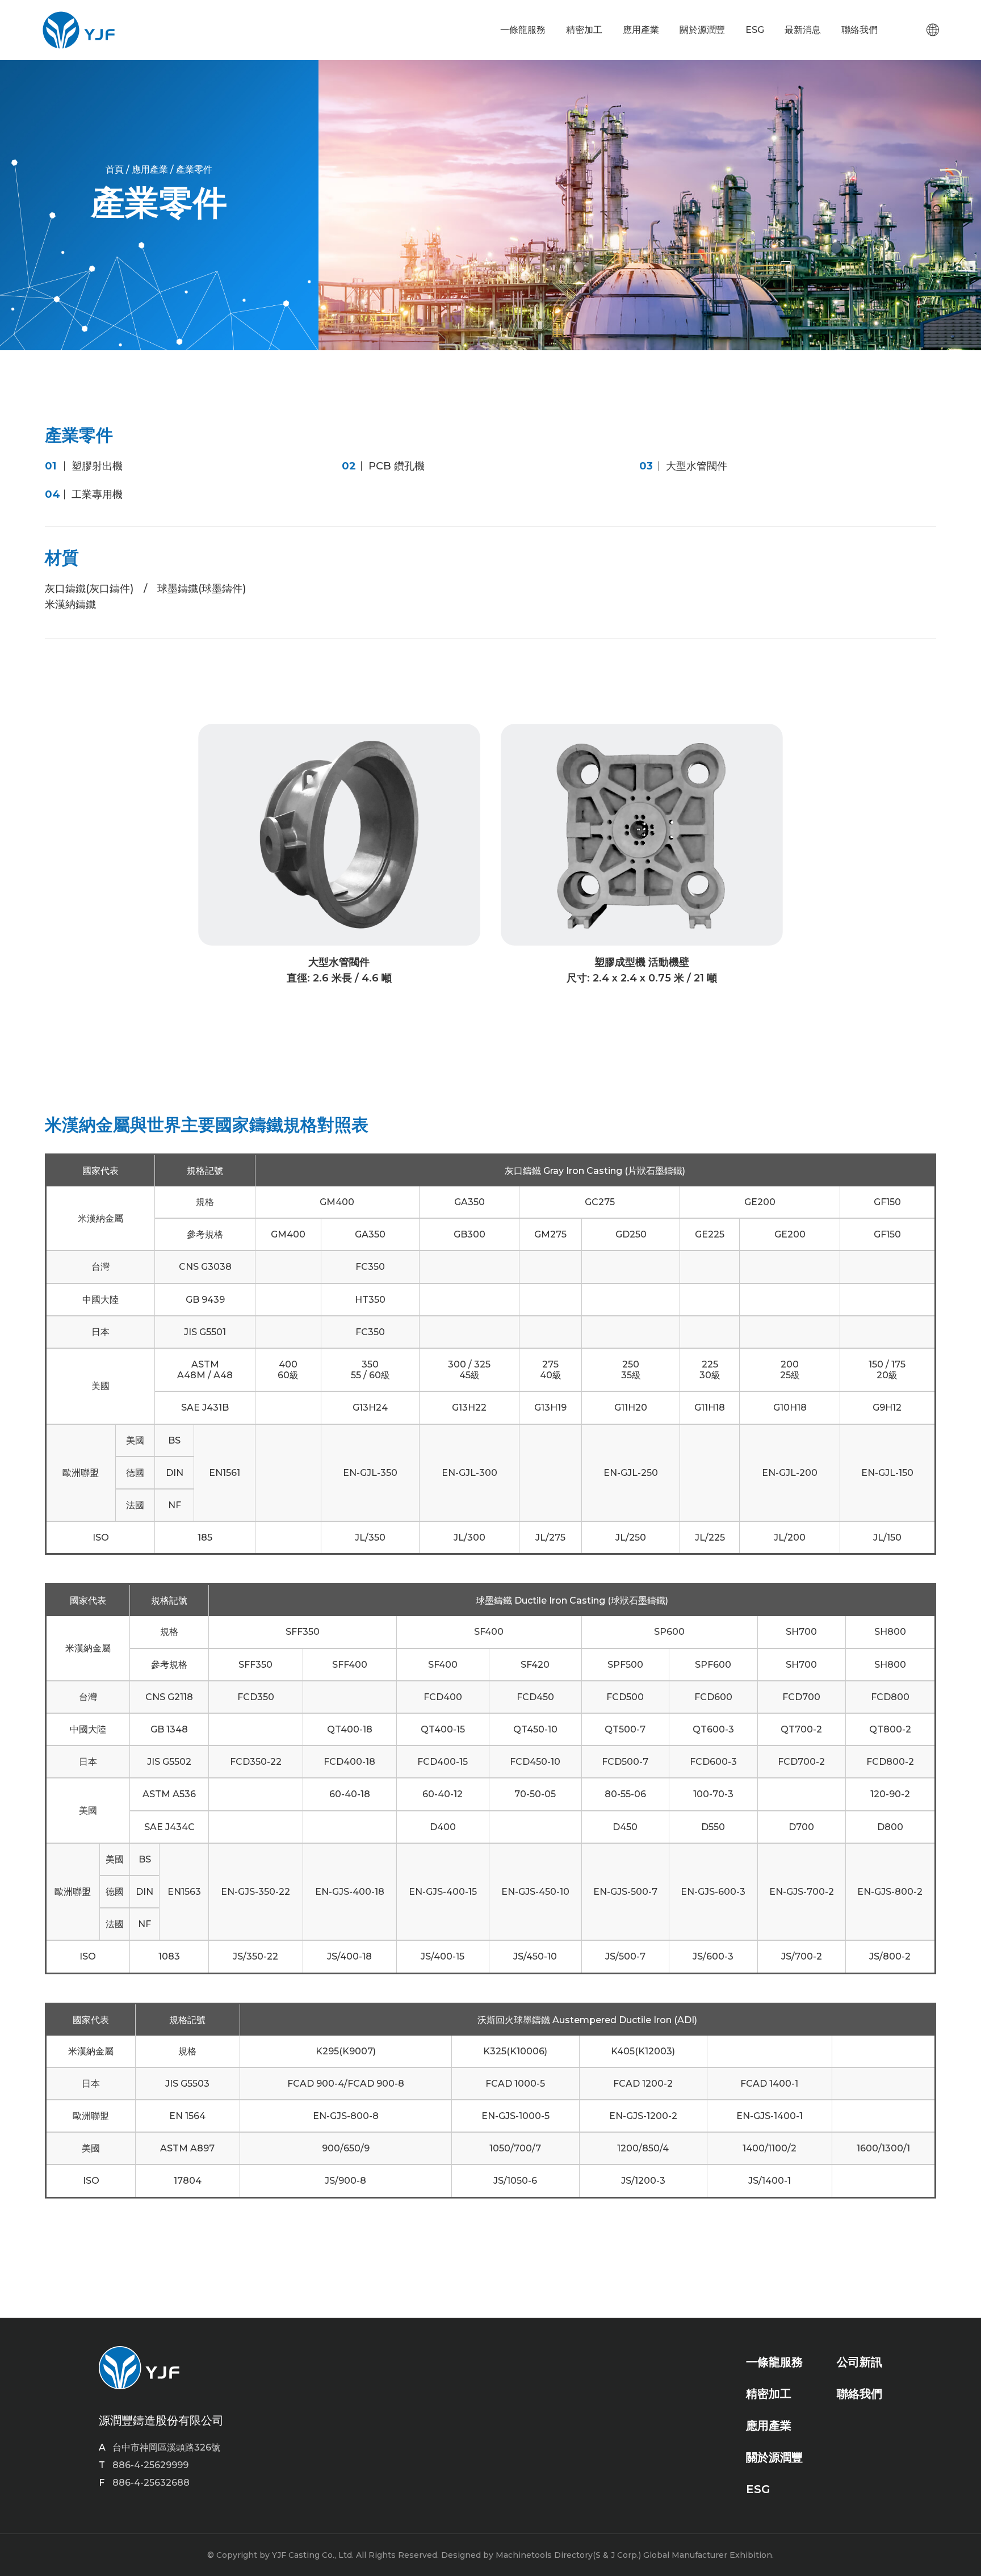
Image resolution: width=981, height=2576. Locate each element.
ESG (755, 30)
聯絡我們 (860, 30)
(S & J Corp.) (617, 2555)
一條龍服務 (523, 30)
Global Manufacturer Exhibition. (708, 2555)
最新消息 (803, 30)
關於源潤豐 (702, 30)
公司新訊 (860, 2362)
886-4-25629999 (150, 2465)
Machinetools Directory (544, 2555)
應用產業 (641, 30)
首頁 (115, 169)
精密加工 (584, 30)
